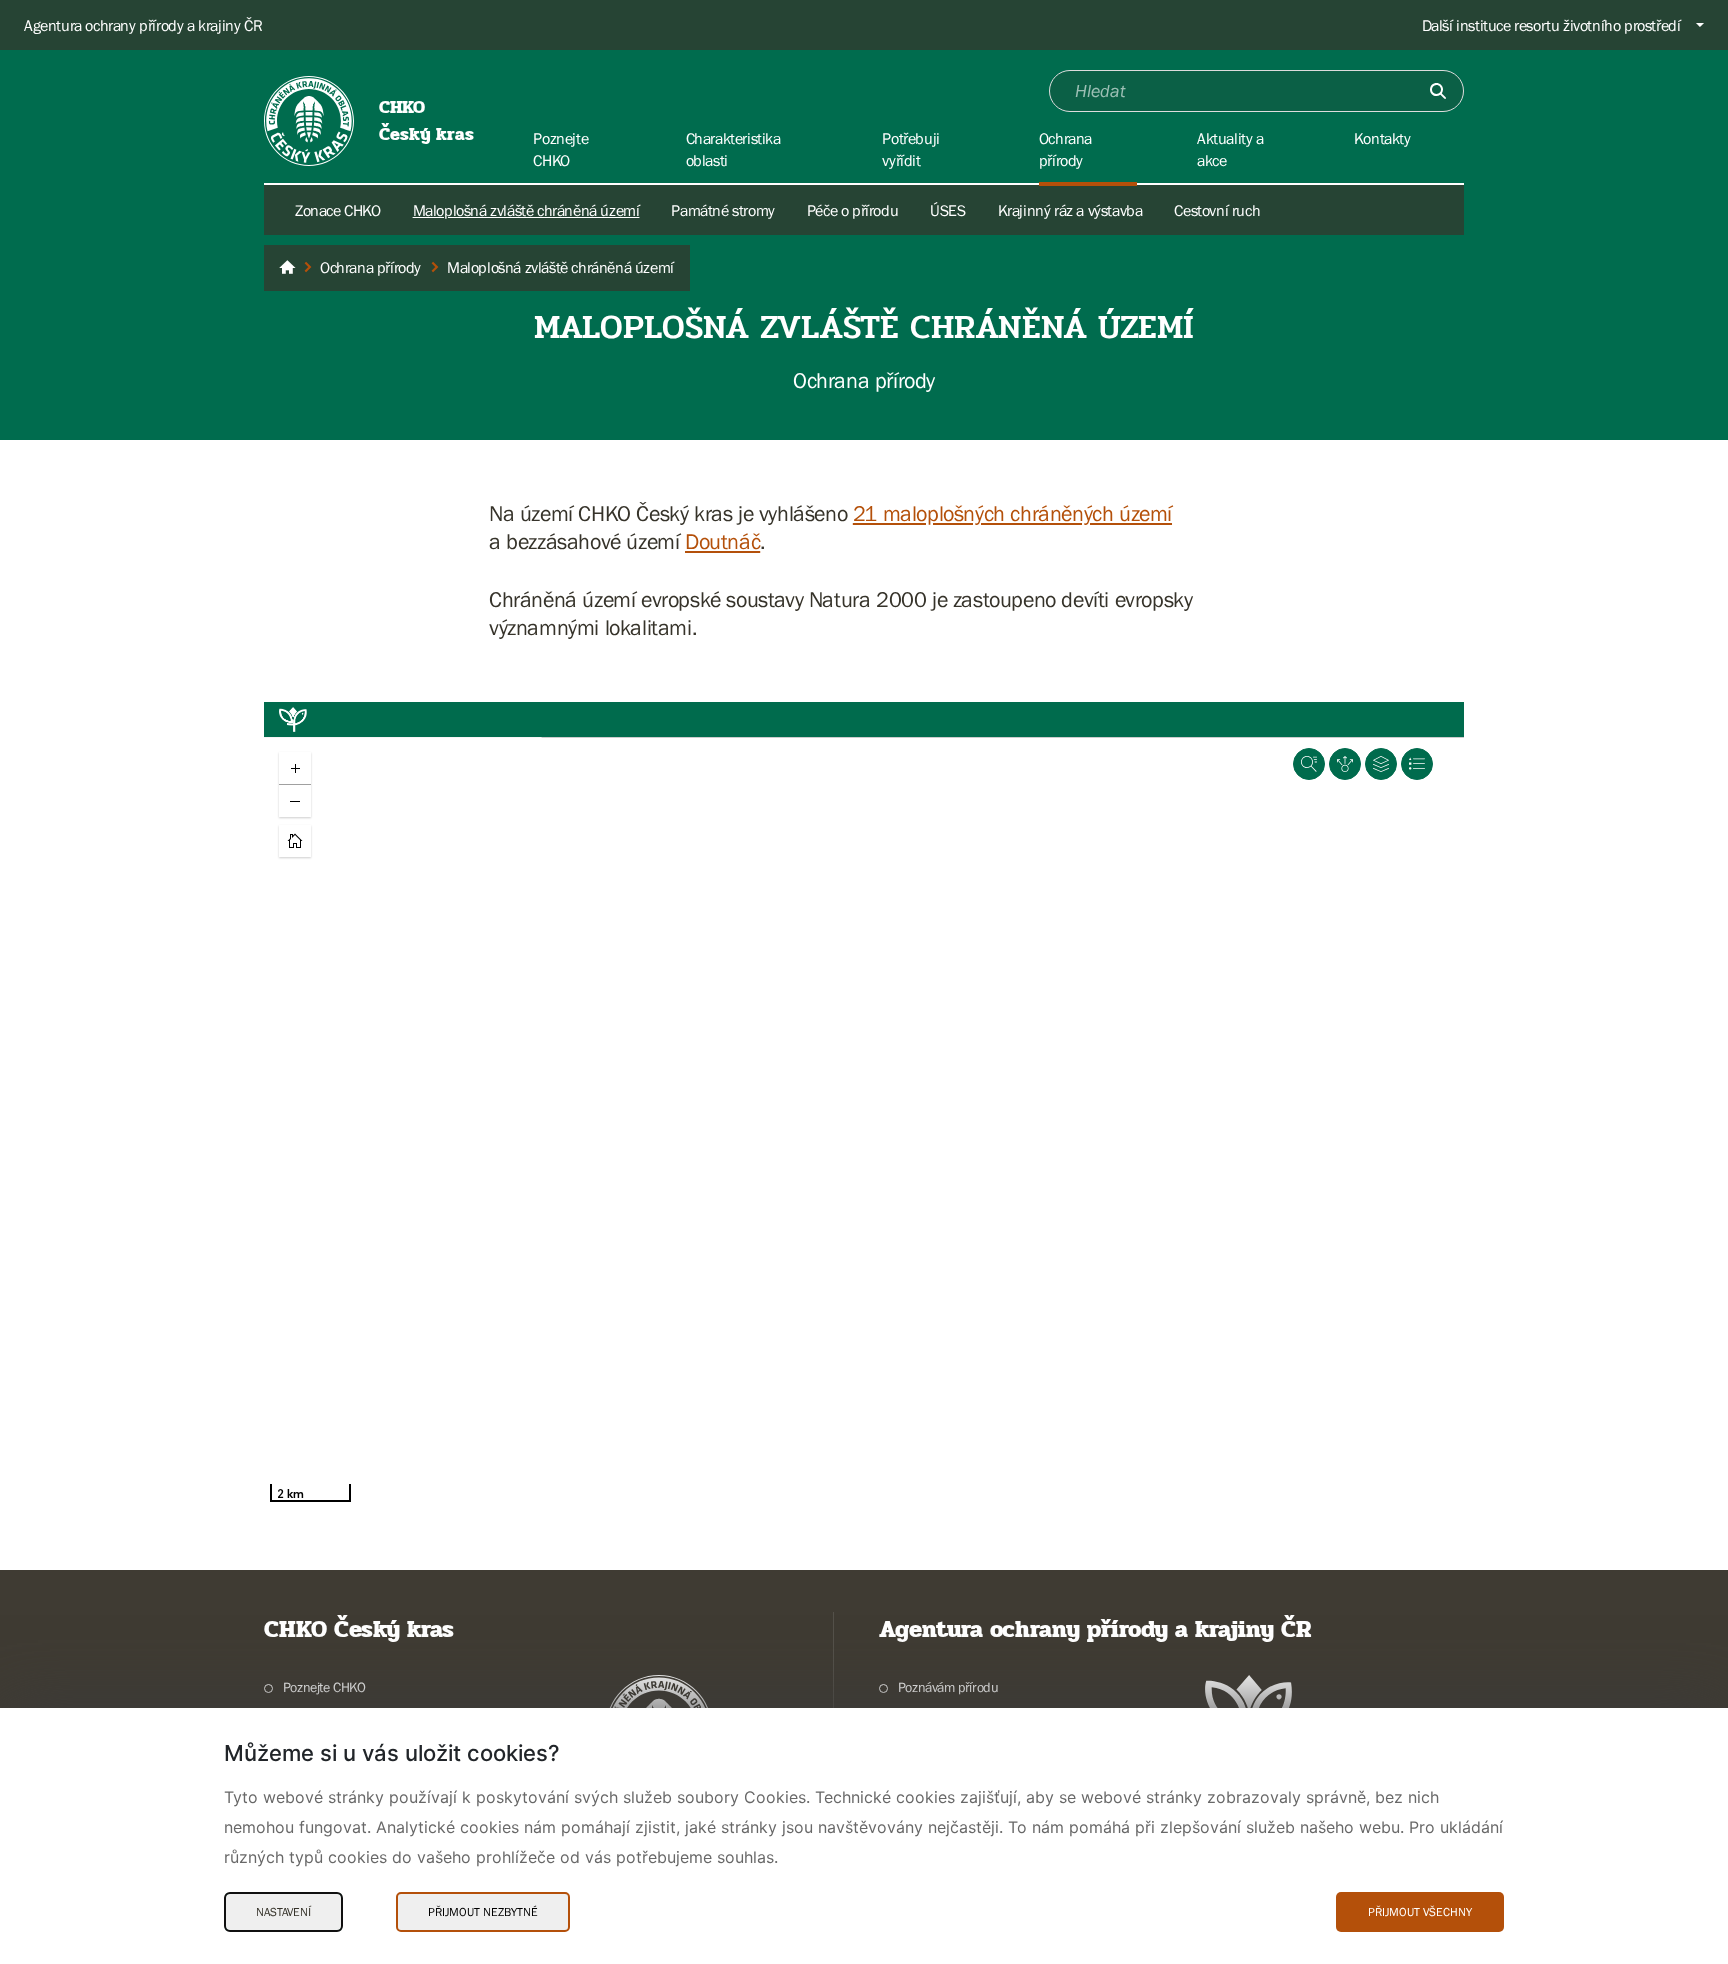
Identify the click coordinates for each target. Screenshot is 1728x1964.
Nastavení (283, 1912)
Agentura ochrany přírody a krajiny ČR (143, 25)
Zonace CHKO (338, 210)
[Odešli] (1438, 91)
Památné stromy (722, 210)
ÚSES (947, 210)
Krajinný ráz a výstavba (1070, 210)
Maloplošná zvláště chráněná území (526, 210)
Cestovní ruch (1217, 210)
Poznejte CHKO (324, 1687)
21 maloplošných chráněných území (1012, 513)
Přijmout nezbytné (483, 1912)
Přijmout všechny (1420, 1912)
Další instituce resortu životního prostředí (1551, 25)
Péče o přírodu (852, 210)
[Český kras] (287, 268)
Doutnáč (722, 541)
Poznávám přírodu (948, 1687)
